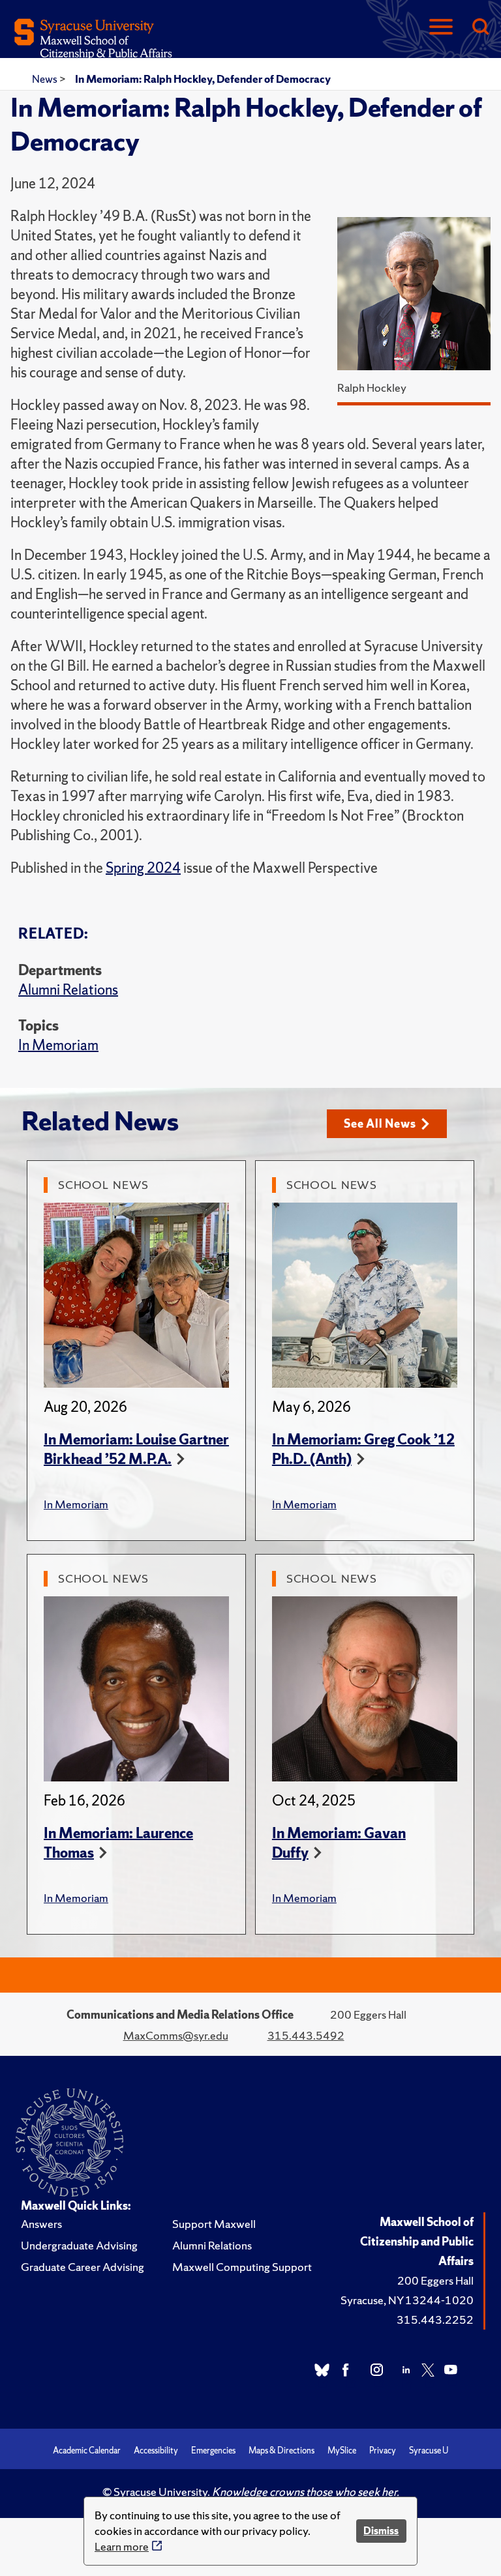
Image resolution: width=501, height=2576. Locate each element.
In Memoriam (58, 1045)
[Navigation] (441, 28)
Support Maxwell (214, 2224)
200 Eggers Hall (435, 2280)
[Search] (480, 28)
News (46, 79)
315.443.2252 (435, 2320)
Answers (41, 2224)
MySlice (342, 2451)
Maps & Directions (281, 2451)
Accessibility (156, 2451)
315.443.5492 (306, 2035)
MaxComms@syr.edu (176, 2035)
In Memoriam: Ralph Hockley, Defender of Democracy (203, 79)
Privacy (383, 2451)
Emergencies (213, 2451)
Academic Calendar (87, 2451)
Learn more (122, 2546)
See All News (380, 1123)
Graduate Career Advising (83, 2267)
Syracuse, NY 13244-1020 (407, 2300)
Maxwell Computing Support (242, 2267)
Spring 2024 (143, 868)
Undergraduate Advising (79, 2245)
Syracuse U (429, 2451)
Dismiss (381, 2531)
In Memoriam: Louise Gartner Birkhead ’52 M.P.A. (136, 1449)
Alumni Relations (68, 990)
